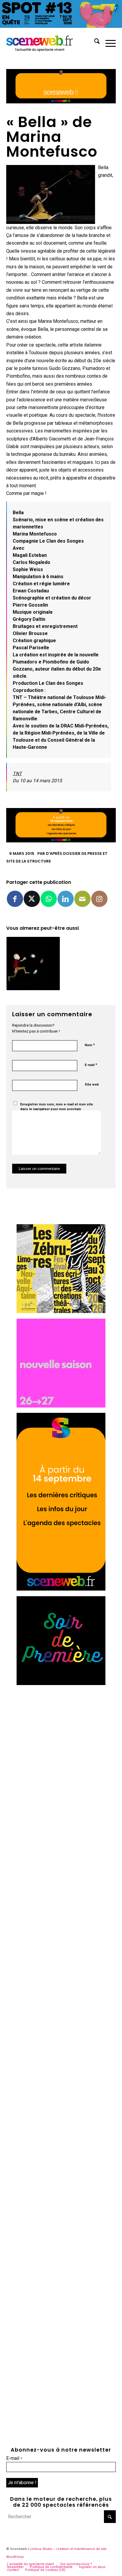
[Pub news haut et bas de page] (61, 102)
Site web (92, 1085)
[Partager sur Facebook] (15, 899)
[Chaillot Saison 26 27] (61, 1406)
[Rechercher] (94, 42)
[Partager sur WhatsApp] (49, 899)
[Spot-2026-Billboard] (61, 26)
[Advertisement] (61, 1751)
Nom (90, 1045)
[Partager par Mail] (82, 899)
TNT (17, 774)
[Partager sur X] (32, 899)
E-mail (91, 1065)
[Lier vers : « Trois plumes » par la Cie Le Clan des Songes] (33, 964)
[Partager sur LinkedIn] (66, 899)
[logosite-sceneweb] (50, 42)
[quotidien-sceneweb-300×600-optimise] (61, 1589)
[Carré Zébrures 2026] (61, 1311)
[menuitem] (94, 42)
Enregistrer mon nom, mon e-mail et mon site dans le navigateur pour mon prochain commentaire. (57, 1109)
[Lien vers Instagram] (99, 899)
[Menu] (108, 42)
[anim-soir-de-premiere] (61, 1683)
